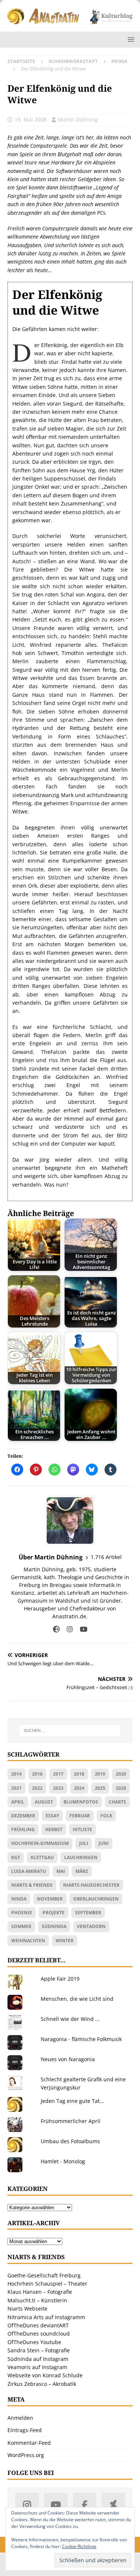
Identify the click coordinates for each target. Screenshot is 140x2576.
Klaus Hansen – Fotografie (40, 2292)
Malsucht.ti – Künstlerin (37, 2300)
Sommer (21, 1926)
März (82, 1871)
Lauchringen (81, 1857)
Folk (106, 1816)
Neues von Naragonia (68, 2059)
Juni (104, 1843)
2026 (121, 1788)
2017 (58, 1774)
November (50, 1899)
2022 (37, 1788)
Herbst (54, 1829)
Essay (52, 1816)
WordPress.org (26, 2455)
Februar (80, 1816)
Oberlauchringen (96, 1899)
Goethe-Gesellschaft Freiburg (44, 2275)
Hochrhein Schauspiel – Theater (47, 2284)
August (44, 1802)
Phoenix (22, 1913)
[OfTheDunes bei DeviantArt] (113, 2505)
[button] (130, 39)
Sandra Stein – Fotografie (39, 2350)
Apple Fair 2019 (60, 1979)
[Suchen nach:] (70, 1731)
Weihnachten (28, 1941)
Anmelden (20, 2418)
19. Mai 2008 (30, 119)
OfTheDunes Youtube (34, 2342)
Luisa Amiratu (29, 1871)
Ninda (19, 1899)
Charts (117, 1802)
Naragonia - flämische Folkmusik (81, 2039)
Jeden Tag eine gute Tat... (72, 2101)
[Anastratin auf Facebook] (85, 2505)
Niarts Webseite (27, 2309)
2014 (16, 1774)
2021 (16, 1788)
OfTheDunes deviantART (38, 2325)
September (88, 1913)
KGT (16, 1857)
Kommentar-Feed (29, 2443)
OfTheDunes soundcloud (39, 2333)
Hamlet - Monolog (63, 2161)
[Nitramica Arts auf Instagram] (27, 2505)
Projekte (54, 1913)
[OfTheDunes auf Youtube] (56, 2505)
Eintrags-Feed (25, 2430)
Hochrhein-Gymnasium (40, 1843)
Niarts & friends (32, 1885)
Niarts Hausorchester (91, 1885)
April (18, 1802)
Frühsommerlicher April (71, 2121)
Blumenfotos (81, 1802)
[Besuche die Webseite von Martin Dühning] (56, 1629)
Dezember (23, 1816)
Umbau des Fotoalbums (70, 2141)
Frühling (23, 1829)
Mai (61, 1871)
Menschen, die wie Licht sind (77, 1999)
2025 (100, 1788)
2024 (79, 1788)
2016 (37, 1774)
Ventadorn (91, 1926)
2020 (121, 1774)
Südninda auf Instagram (38, 2359)
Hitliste (83, 1829)
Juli (84, 1843)
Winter (65, 1941)
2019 (100, 1774)
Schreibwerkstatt (73, 61)
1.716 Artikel (106, 1557)
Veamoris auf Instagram (37, 2367)
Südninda (54, 1926)
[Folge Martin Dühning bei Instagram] (67, 1629)
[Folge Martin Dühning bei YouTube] (81, 1629)
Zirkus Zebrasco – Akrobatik (42, 2384)
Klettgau (42, 1857)
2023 (58, 1788)
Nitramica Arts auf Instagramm (46, 2317)
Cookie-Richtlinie (79, 2546)
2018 (79, 1774)
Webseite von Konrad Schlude (45, 2375)
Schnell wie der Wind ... (70, 2019)
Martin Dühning (78, 119)
